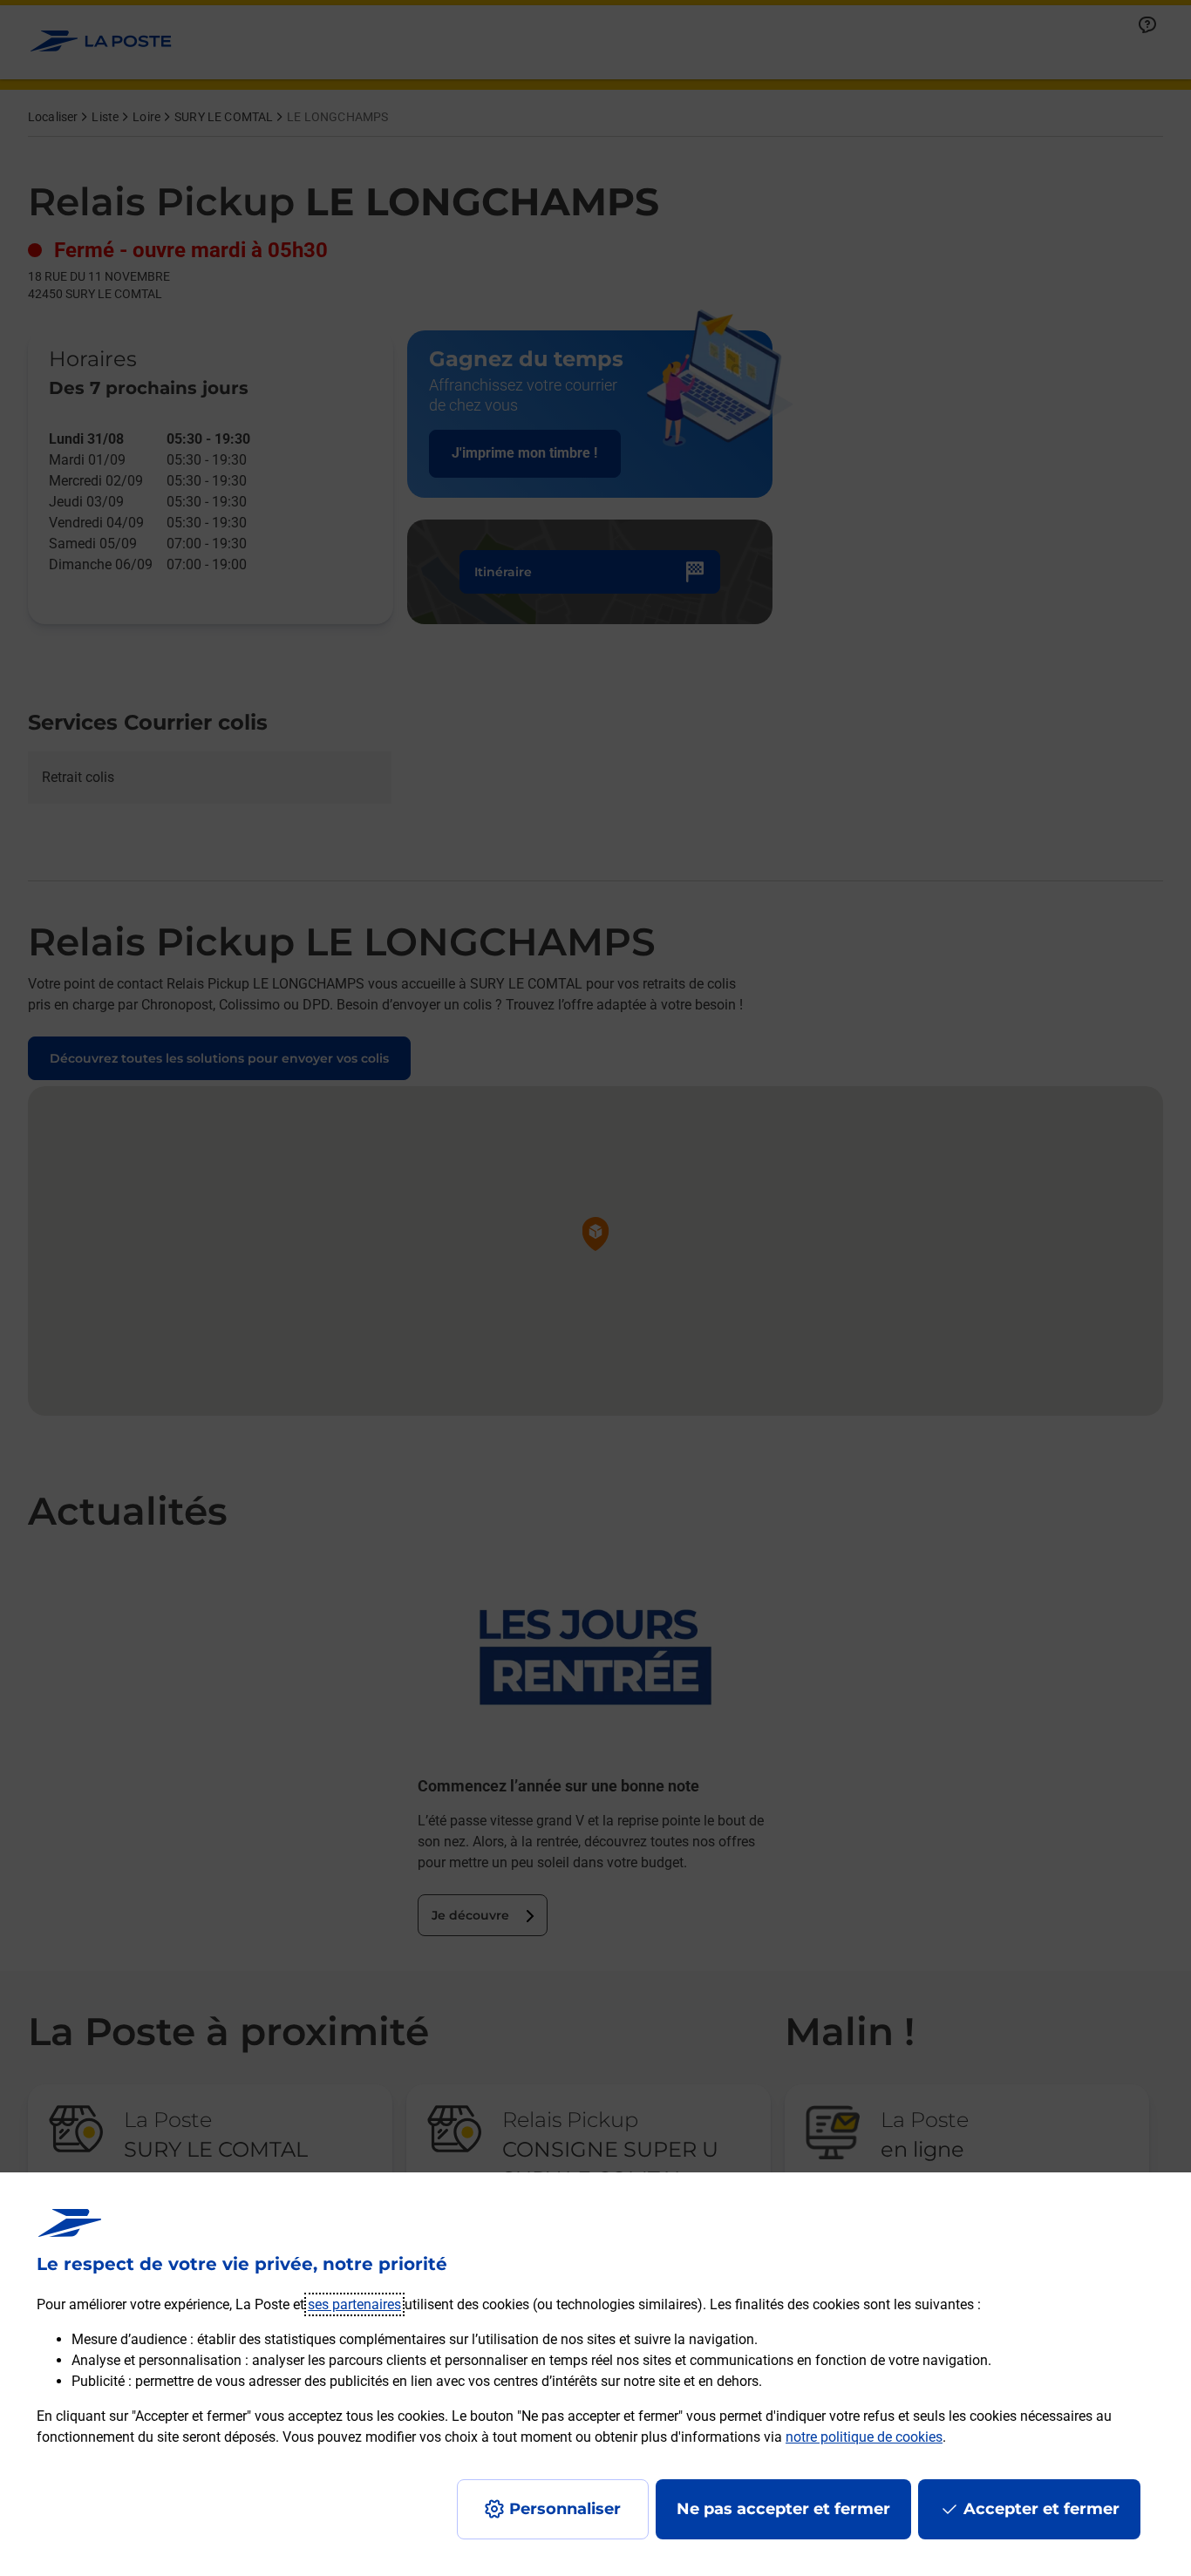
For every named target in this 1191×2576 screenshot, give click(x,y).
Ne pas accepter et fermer (783, 2509)
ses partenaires (354, 2304)
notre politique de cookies (864, 2437)
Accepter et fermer (1041, 2509)
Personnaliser (565, 2509)
